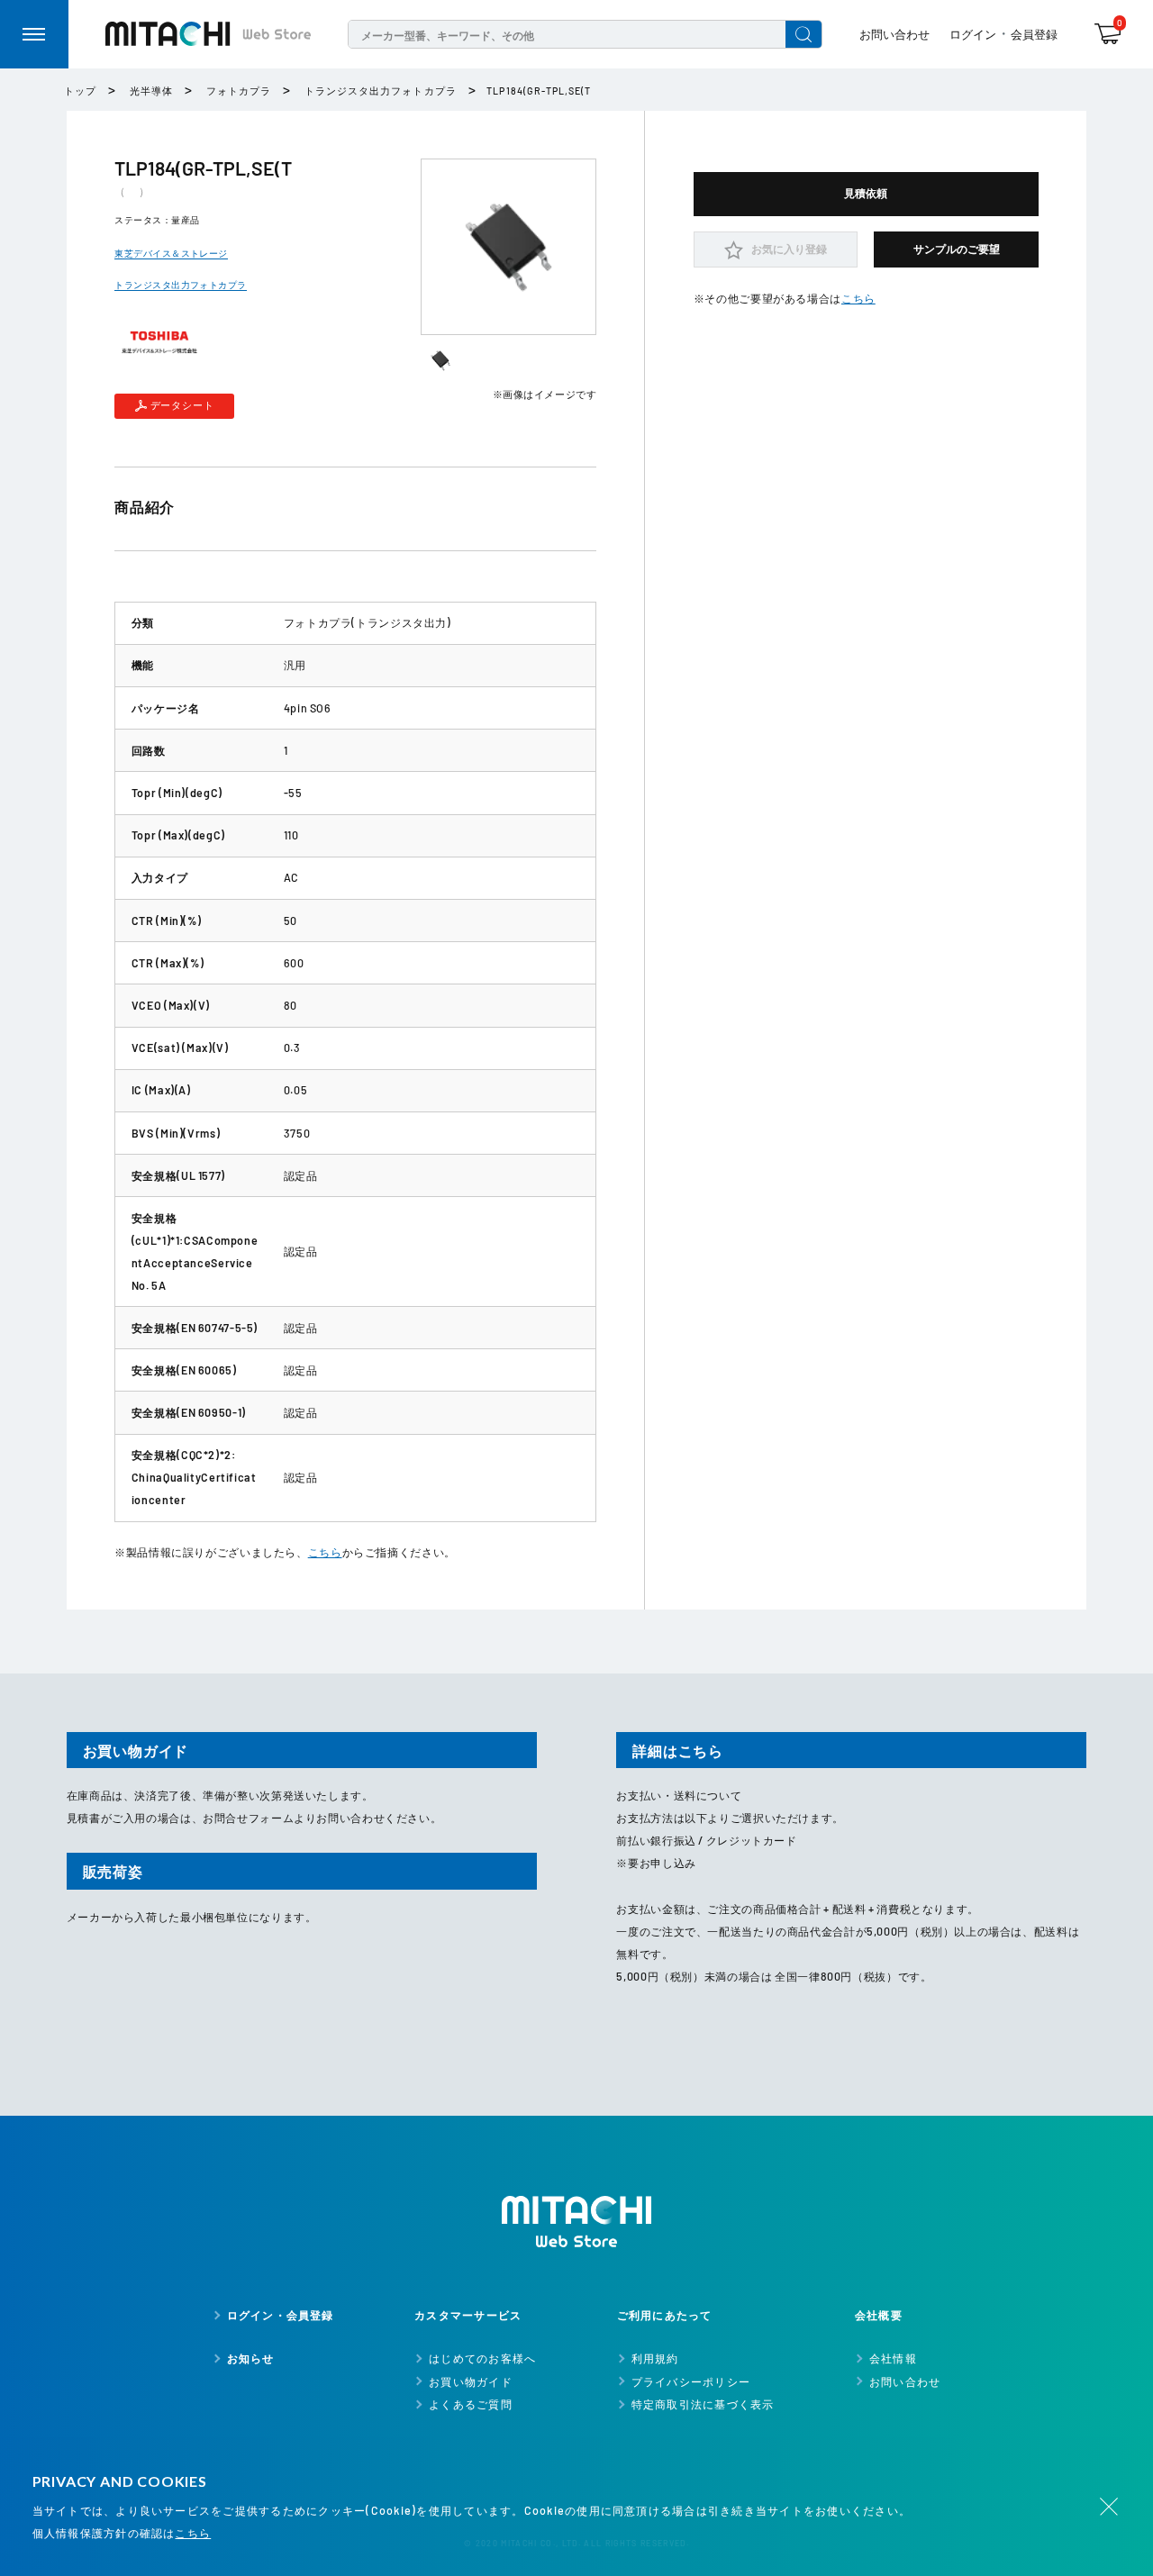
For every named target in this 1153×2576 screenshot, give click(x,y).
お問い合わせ (894, 34)
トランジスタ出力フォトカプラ (381, 91)
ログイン (973, 34)
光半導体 (151, 91)
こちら (325, 1552)
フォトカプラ (239, 91)
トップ (80, 91)
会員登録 (1034, 34)
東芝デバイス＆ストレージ (171, 253)
